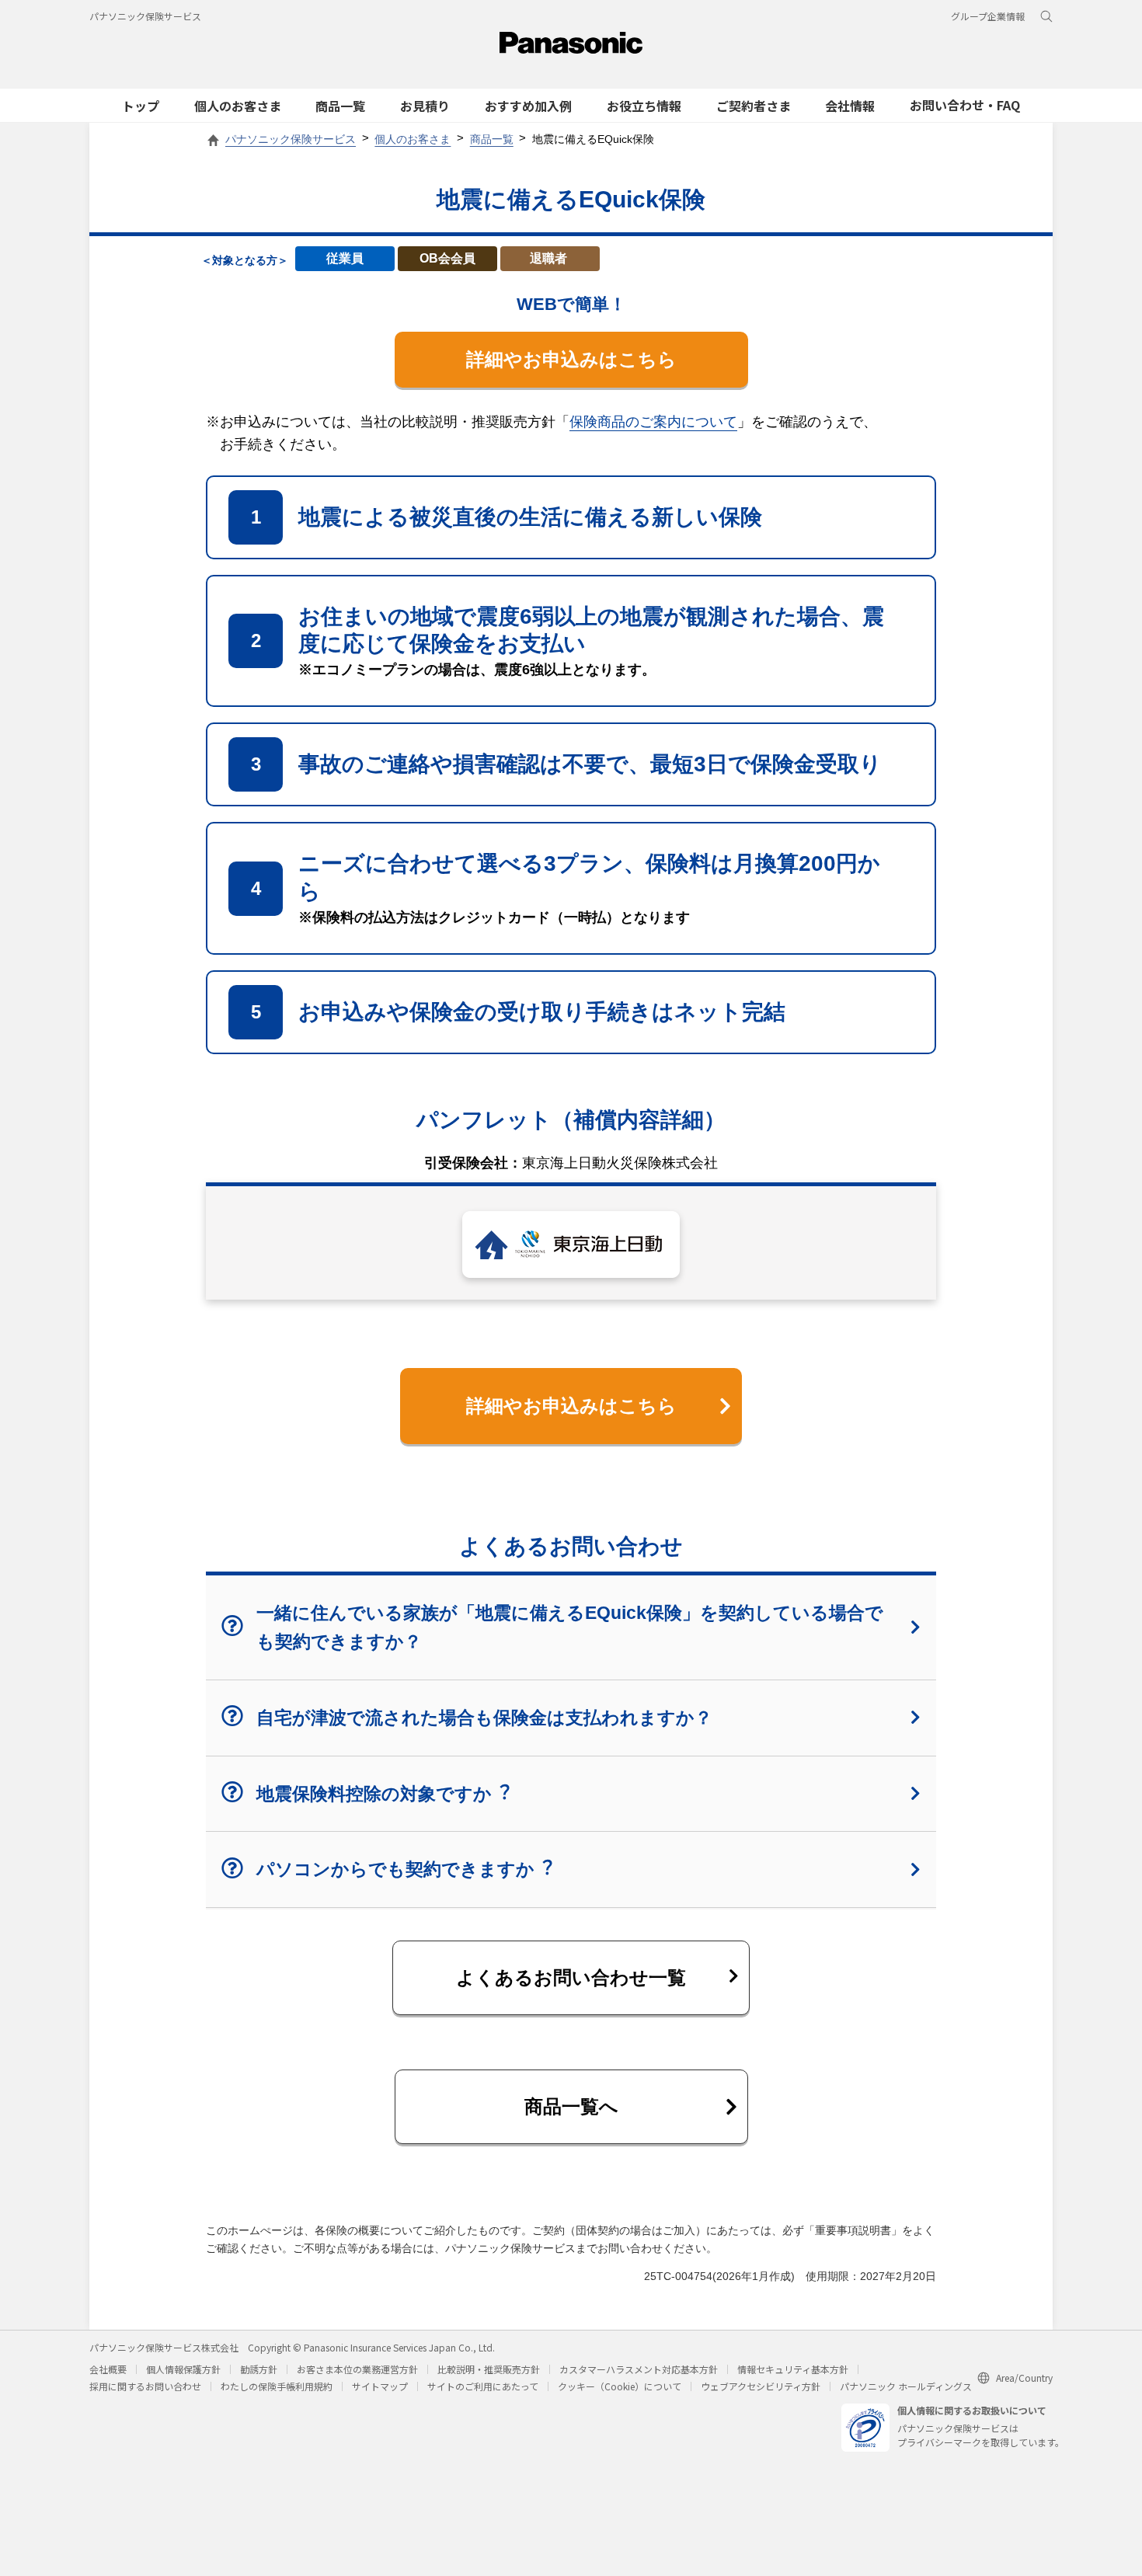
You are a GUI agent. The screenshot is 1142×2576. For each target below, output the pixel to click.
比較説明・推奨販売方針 (489, 2369)
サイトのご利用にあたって (483, 2386)
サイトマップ (380, 2386)
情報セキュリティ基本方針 (793, 2369)
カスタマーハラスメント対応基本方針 (639, 2369)
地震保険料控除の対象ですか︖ (383, 1794)
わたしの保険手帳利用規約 (277, 2386)
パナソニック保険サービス (145, 16)
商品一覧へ (571, 2106)
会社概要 (108, 2369)
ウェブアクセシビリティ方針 (761, 2386)
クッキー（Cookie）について (620, 2386)
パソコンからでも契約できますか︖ (404, 1869)
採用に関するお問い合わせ (145, 2386)
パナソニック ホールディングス (906, 2386)
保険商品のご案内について (653, 422)
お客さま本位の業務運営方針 (357, 2369)
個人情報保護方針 (183, 2369)
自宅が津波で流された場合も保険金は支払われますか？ (484, 1718)
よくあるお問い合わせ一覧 (571, 1977)
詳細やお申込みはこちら (571, 359)
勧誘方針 (259, 2369)
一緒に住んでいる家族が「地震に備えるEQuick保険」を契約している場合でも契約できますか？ (570, 1627)
